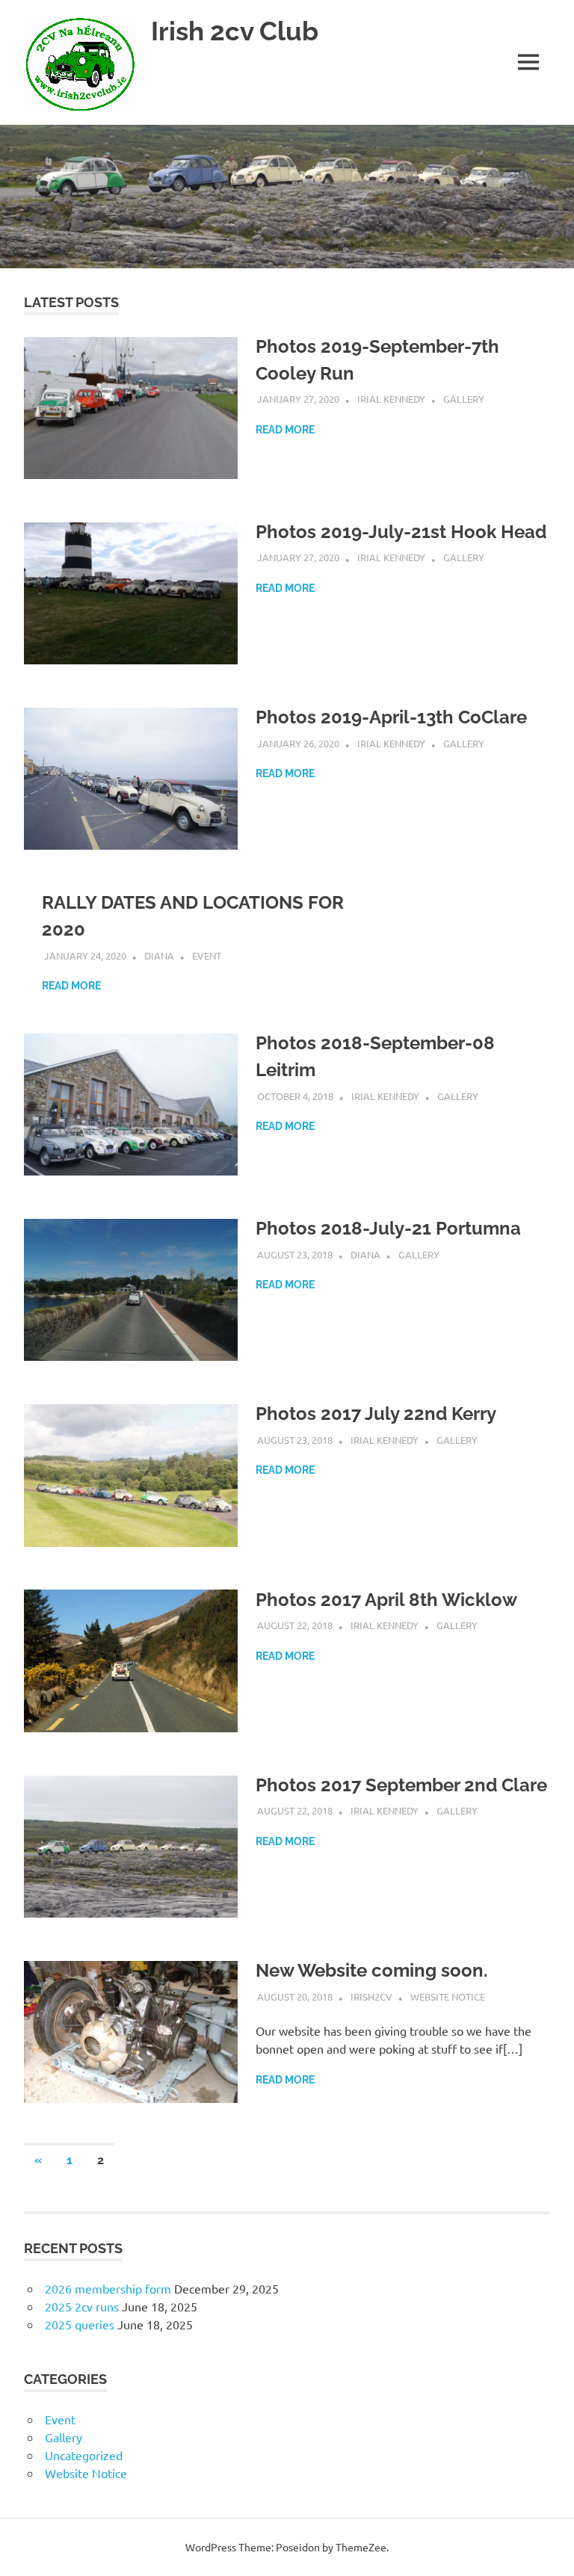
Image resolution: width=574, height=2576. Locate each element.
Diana (159, 955)
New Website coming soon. (371, 1970)
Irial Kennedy (391, 399)
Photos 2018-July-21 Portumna (388, 1228)
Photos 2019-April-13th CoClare (391, 717)
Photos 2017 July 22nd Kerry (376, 1414)
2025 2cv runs (82, 2306)
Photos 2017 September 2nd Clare (401, 1785)
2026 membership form (108, 2288)
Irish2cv (371, 1996)
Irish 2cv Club (235, 31)
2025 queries (80, 2324)
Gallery (464, 399)
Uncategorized (84, 2455)
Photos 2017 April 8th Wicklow (386, 1600)
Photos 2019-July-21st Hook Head (401, 532)
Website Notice (448, 1996)
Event (207, 955)
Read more (285, 430)
